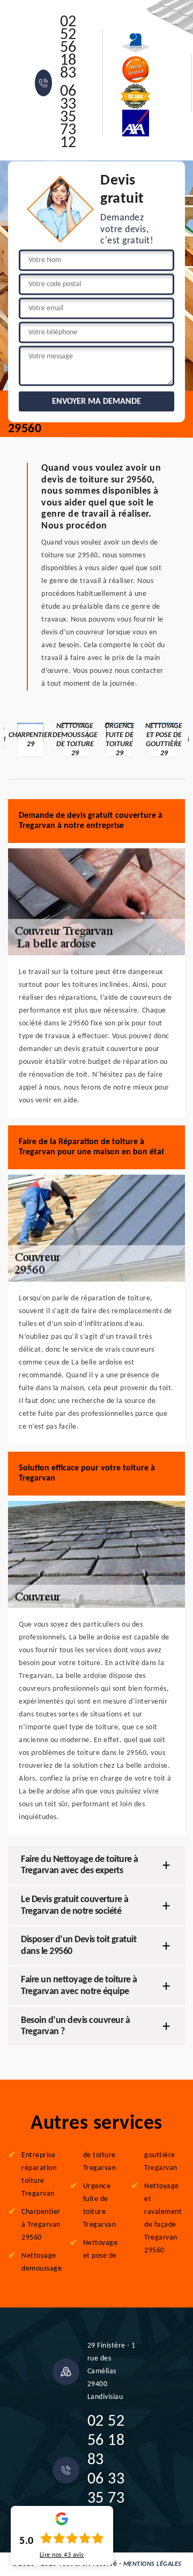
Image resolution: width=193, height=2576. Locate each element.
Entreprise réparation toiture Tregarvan (39, 2175)
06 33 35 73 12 (68, 118)
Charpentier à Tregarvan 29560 (41, 2225)
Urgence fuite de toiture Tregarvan (100, 2206)
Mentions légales (153, 2564)
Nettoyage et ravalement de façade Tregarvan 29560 (163, 2218)
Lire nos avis (62, 2555)
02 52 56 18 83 (68, 48)
